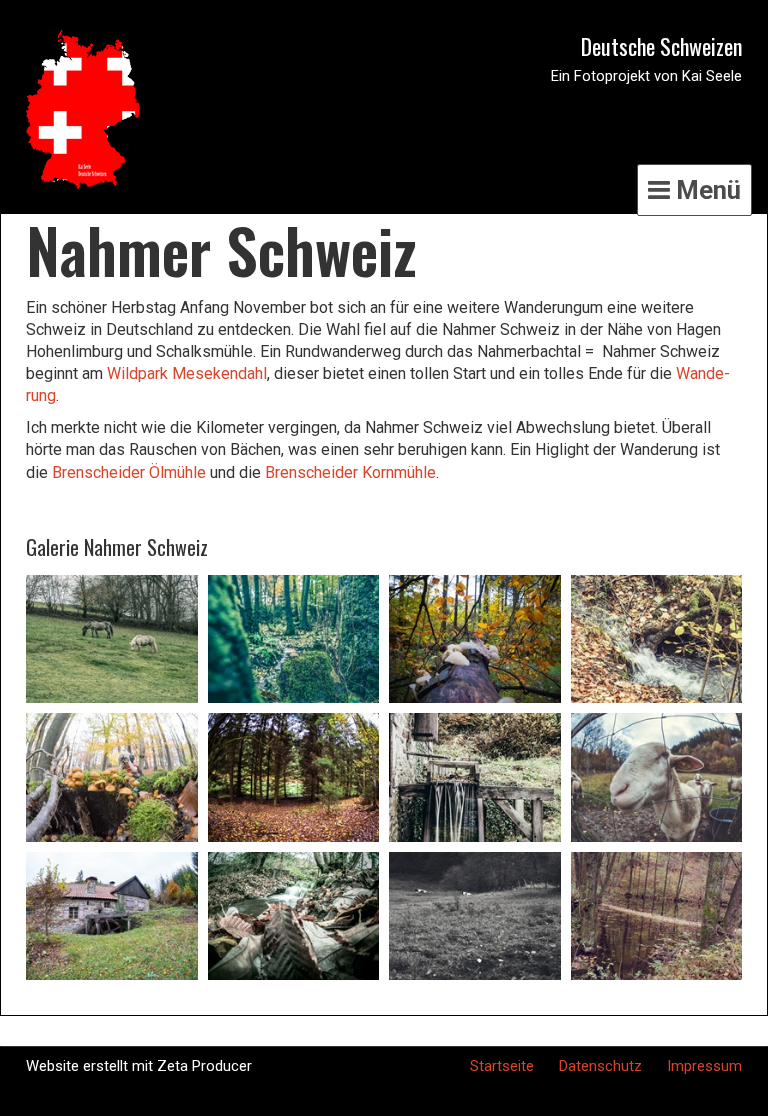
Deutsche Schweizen (661, 46)
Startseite (502, 1066)
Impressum (704, 1066)
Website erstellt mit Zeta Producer (139, 1066)
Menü (705, 190)
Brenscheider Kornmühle (350, 472)
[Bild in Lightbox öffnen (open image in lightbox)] (112, 639)
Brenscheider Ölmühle (129, 472)
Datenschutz (600, 1066)
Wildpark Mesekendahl (187, 373)
